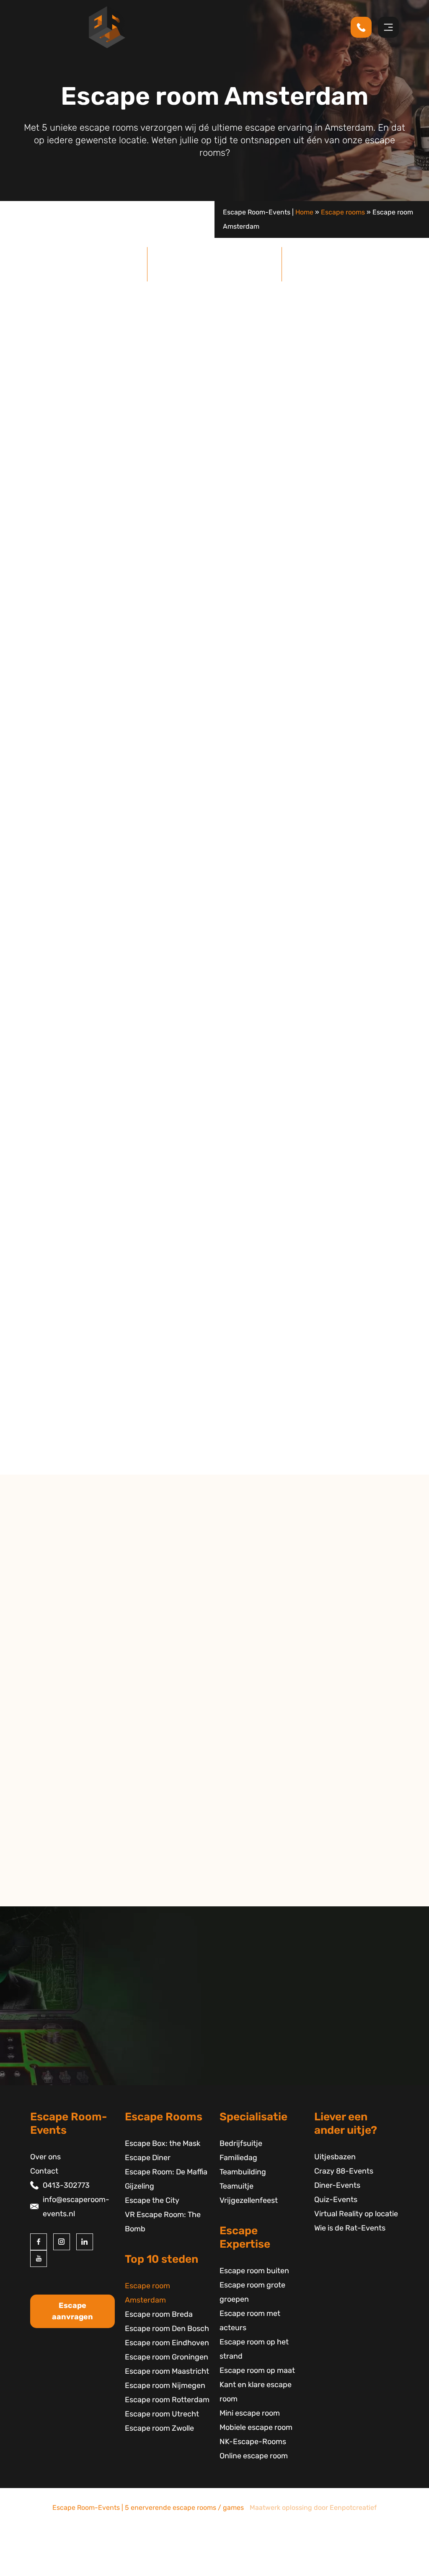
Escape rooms (343, 212)
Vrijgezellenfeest (249, 2200)
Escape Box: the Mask (163, 2143)
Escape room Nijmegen (165, 2385)
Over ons (45, 2157)
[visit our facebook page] (39, 2242)
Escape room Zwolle (159, 2428)
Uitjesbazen (335, 2157)
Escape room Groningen (167, 2357)
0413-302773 (66, 2185)
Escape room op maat (257, 2370)
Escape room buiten (254, 2271)
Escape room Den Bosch (167, 2328)
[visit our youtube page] (39, 2259)
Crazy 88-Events (344, 2171)
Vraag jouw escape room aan (365, 1176)
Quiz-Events (336, 2200)
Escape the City (75, 679)
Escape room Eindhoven (167, 2343)
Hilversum (49, 1823)
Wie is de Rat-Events (350, 2228)
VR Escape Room (168, 665)
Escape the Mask (215, 1432)
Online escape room (254, 2456)
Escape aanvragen (72, 2311)
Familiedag (238, 2158)
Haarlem (47, 1781)
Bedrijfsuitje (241, 2143)
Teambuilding (243, 2172)
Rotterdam (51, 1809)
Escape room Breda (159, 2314)
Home (304, 212)
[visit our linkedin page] (85, 2242)
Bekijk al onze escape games (365, 790)
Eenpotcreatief (353, 2508)
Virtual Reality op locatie (356, 2214)
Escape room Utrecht (162, 2414)
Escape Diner (148, 2158)
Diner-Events (337, 2185)
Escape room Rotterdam (167, 2400)
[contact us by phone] (364, 27)
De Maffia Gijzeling (71, 636)
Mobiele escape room (256, 2427)
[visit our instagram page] (62, 2242)
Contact (44, 2171)
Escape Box (97, 665)
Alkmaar (46, 1766)
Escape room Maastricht (167, 2371)
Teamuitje (236, 2186)
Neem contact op (63, 1898)
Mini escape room (250, 2413)
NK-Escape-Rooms (253, 2442)
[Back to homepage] (107, 27)
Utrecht (45, 1795)
